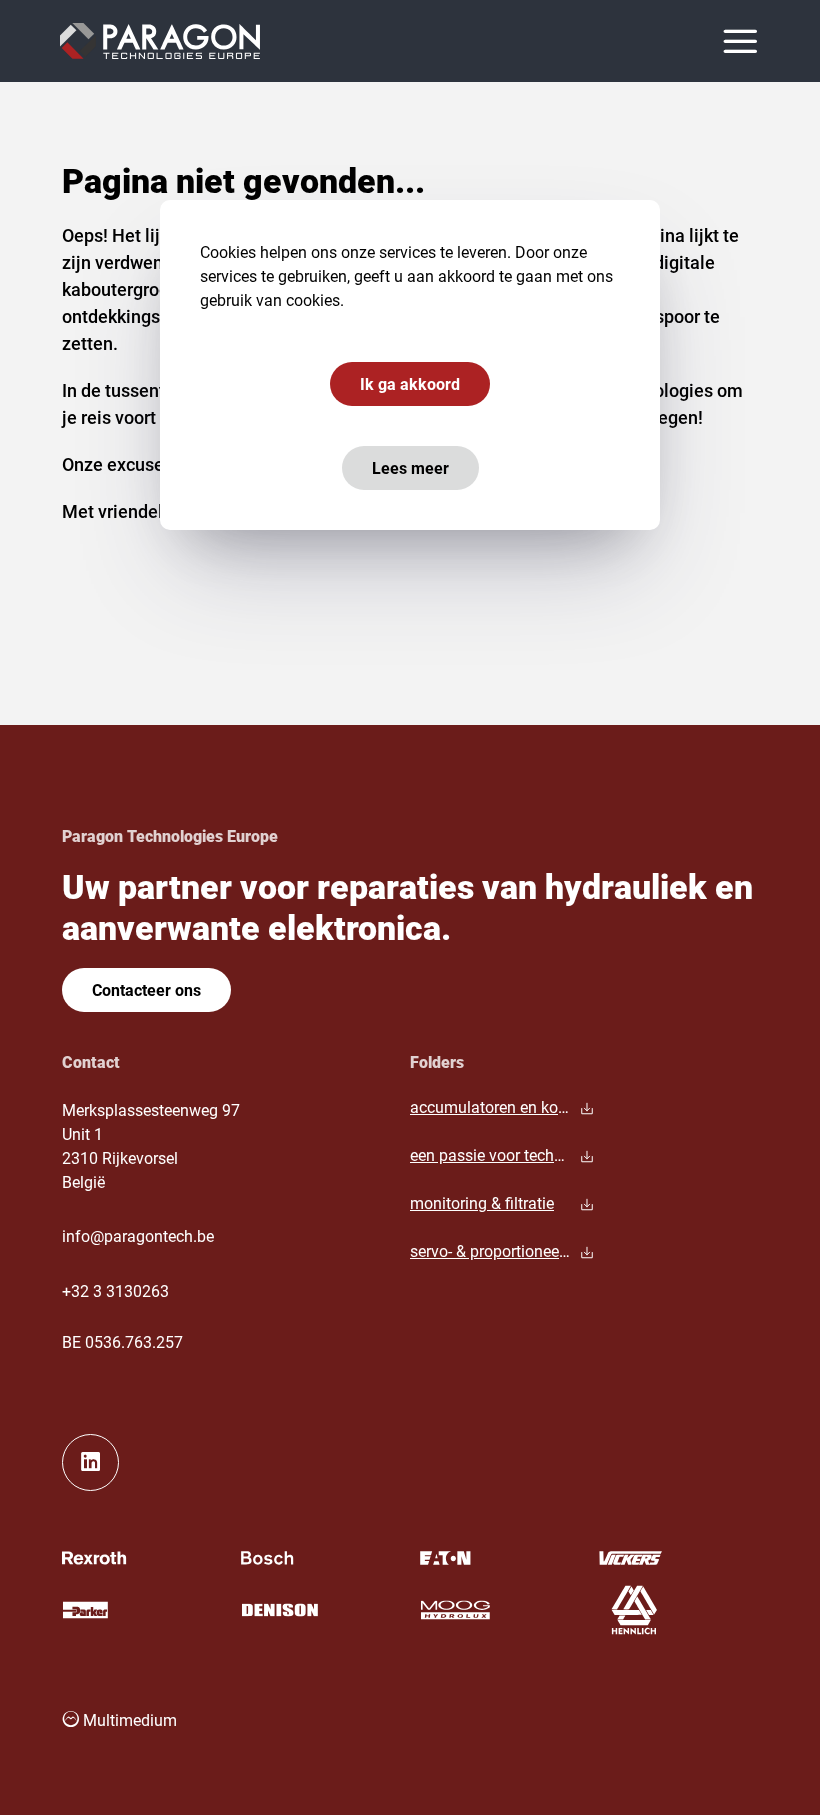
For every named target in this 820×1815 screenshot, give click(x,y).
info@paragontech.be (138, 1235)
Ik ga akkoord (410, 383)
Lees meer (410, 467)
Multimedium (128, 1719)
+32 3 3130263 (115, 1290)
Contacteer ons (146, 989)
